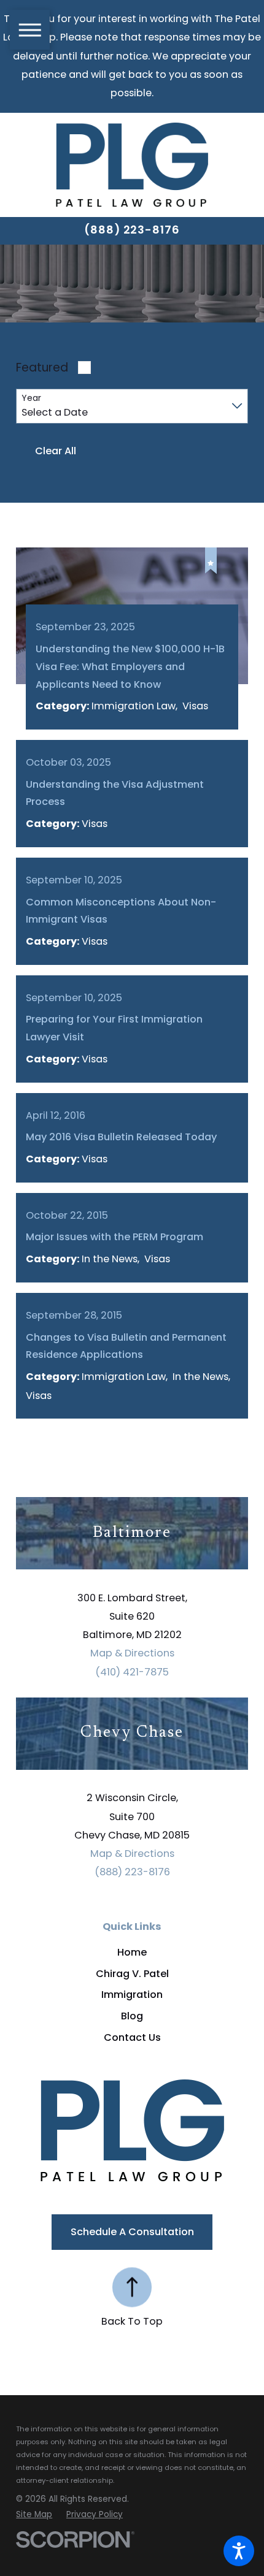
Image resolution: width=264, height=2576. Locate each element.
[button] (239, 2551)
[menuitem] (132, 1953)
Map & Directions (132, 1653)
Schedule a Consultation (132, 2232)
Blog (132, 2016)
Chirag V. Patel (132, 1974)
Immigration (132, 1995)
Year (31, 398)
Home (132, 1952)
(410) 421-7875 (132, 1672)
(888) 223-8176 (132, 230)
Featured (42, 368)
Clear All (56, 451)
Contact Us (132, 2037)
